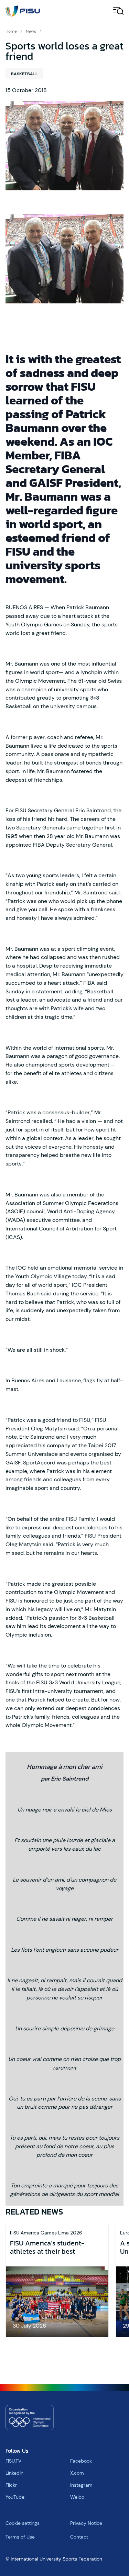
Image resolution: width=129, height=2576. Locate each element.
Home (11, 31)
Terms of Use (20, 2537)
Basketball (24, 74)
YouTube (15, 2497)
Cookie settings (23, 2523)
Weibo (77, 2497)
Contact (79, 2537)
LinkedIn (14, 2473)
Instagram (81, 2485)
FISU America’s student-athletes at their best (47, 2247)
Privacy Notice (86, 2523)
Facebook (81, 2461)
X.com (77, 2473)
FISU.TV (13, 2461)
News (31, 31)
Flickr (11, 2485)
